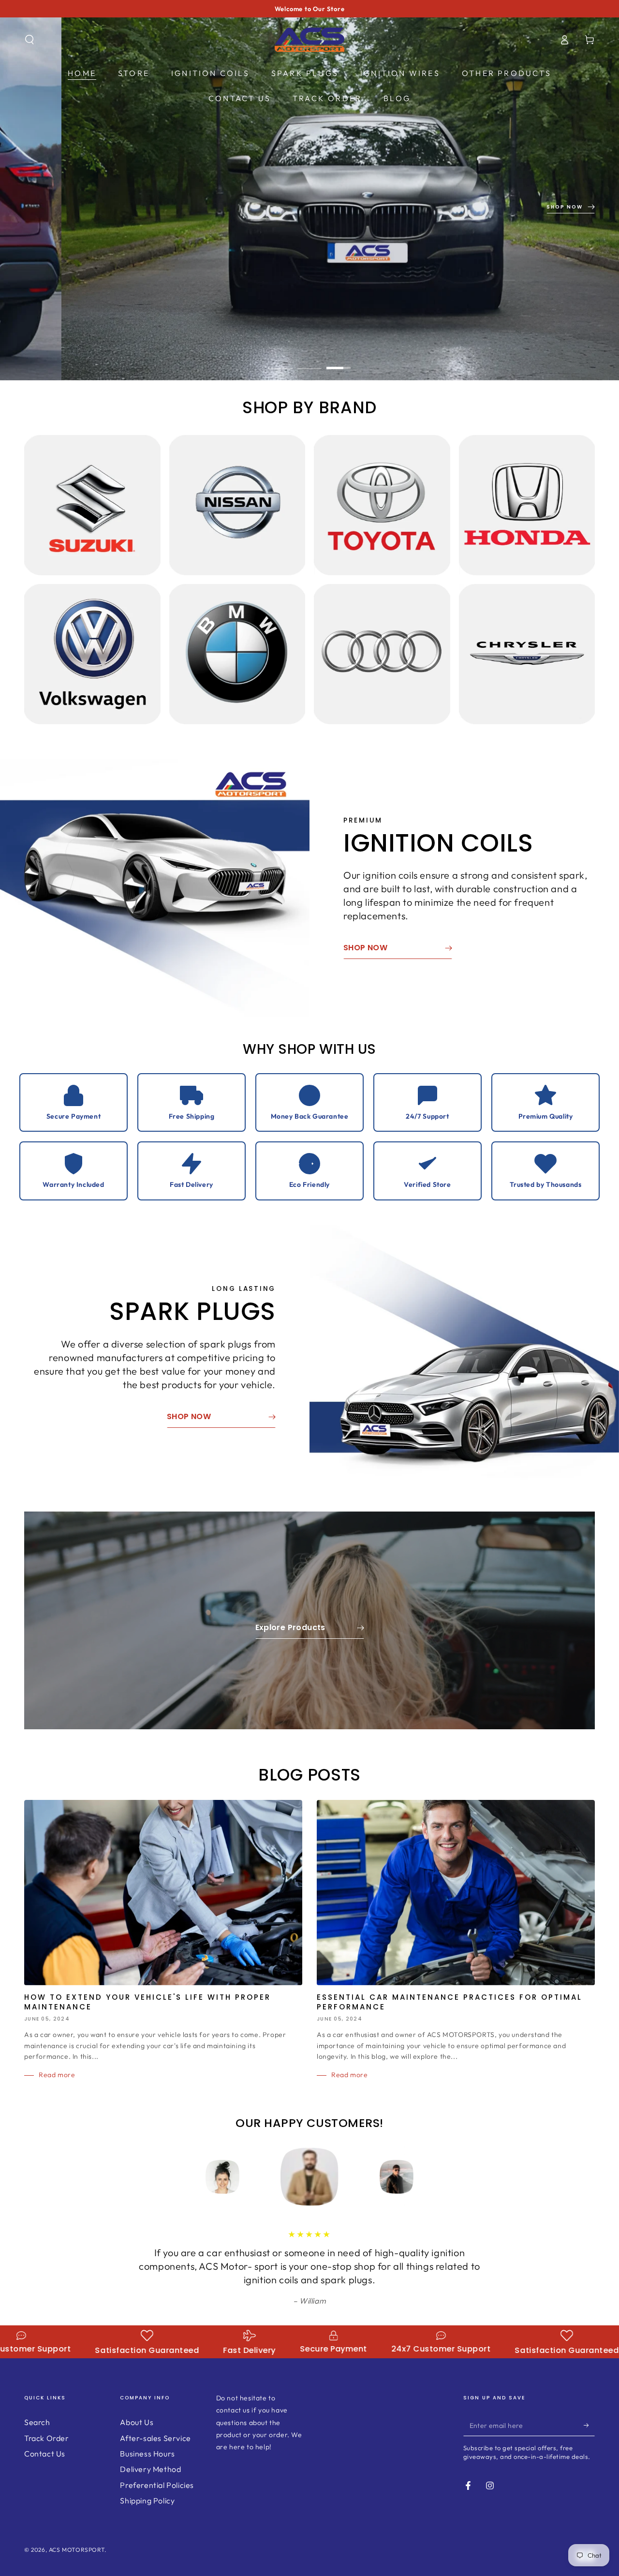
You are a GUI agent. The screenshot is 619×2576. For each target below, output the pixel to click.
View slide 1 (280, 361)
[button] (29, 40)
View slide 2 (309, 361)
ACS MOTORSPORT (77, 2550)
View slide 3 (339, 361)
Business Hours (147, 2454)
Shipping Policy (147, 2501)
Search (37, 2422)
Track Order (47, 2438)
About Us (137, 2422)
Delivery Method (150, 2469)
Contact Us (45, 2454)
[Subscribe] (589, 2425)
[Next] (418, 2177)
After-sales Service (155, 2438)
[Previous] (201, 2177)
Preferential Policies (157, 2485)
